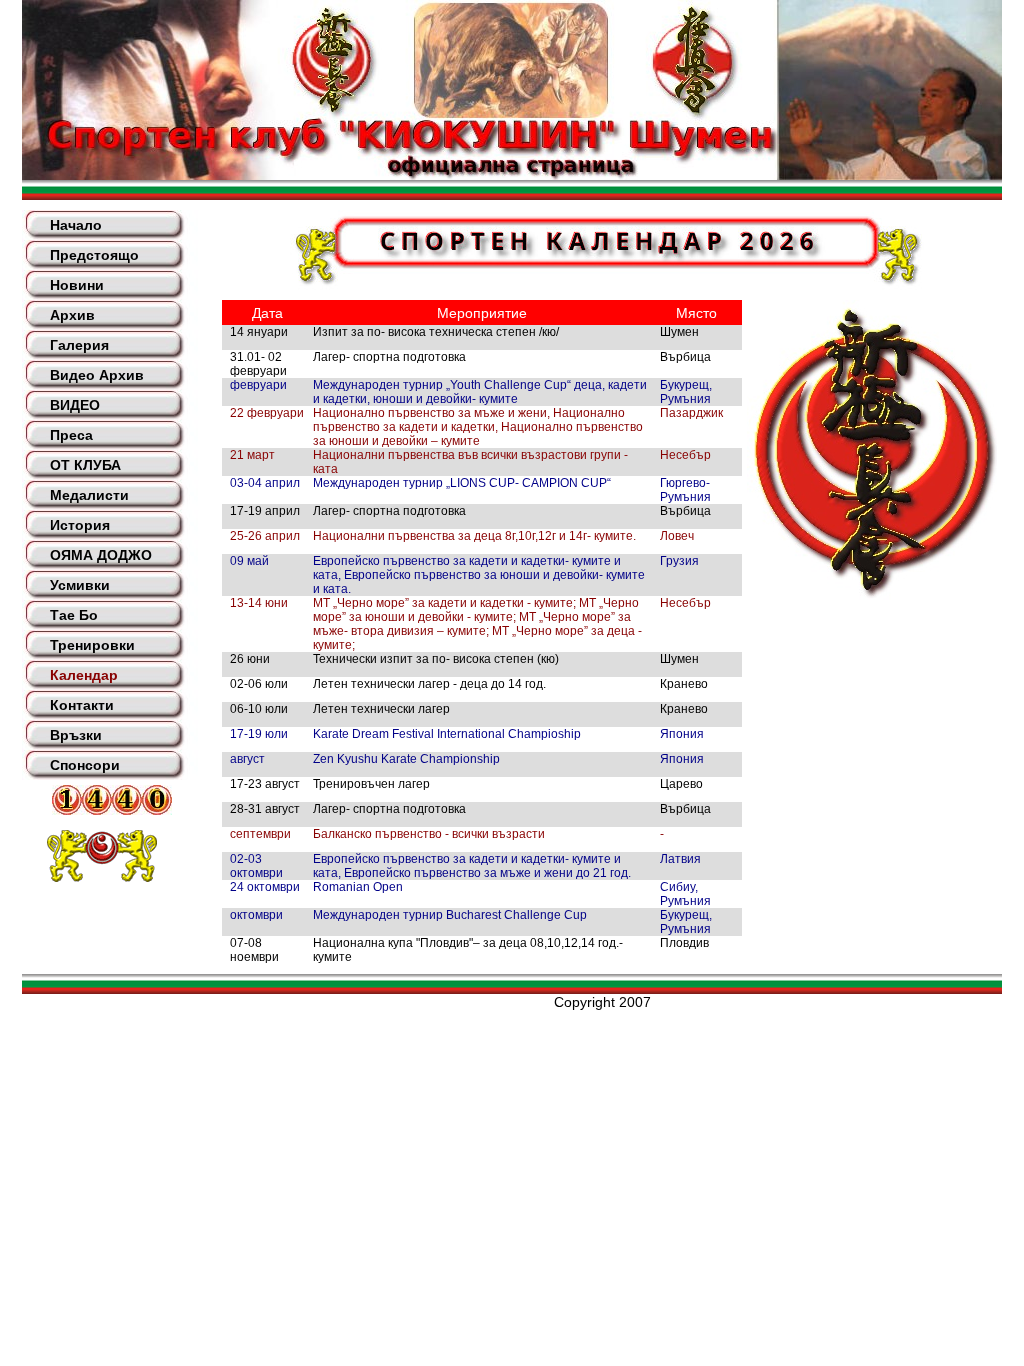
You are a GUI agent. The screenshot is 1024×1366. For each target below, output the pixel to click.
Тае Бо (74, 615)
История (80, 525)
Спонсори (85, 765)
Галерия (79, 345)
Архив (72, 315)
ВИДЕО (75, 405)
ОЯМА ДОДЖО (101, 555)
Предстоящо (94, 255)
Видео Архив (97, 375)
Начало (76, 225)
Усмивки (80, 585)
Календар (84, 675)
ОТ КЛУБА (85, 465)
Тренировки (92, 645)
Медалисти (89, 495)
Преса (71, 435)
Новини (77, 285)
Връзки (76, 735)
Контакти (82, 705)
